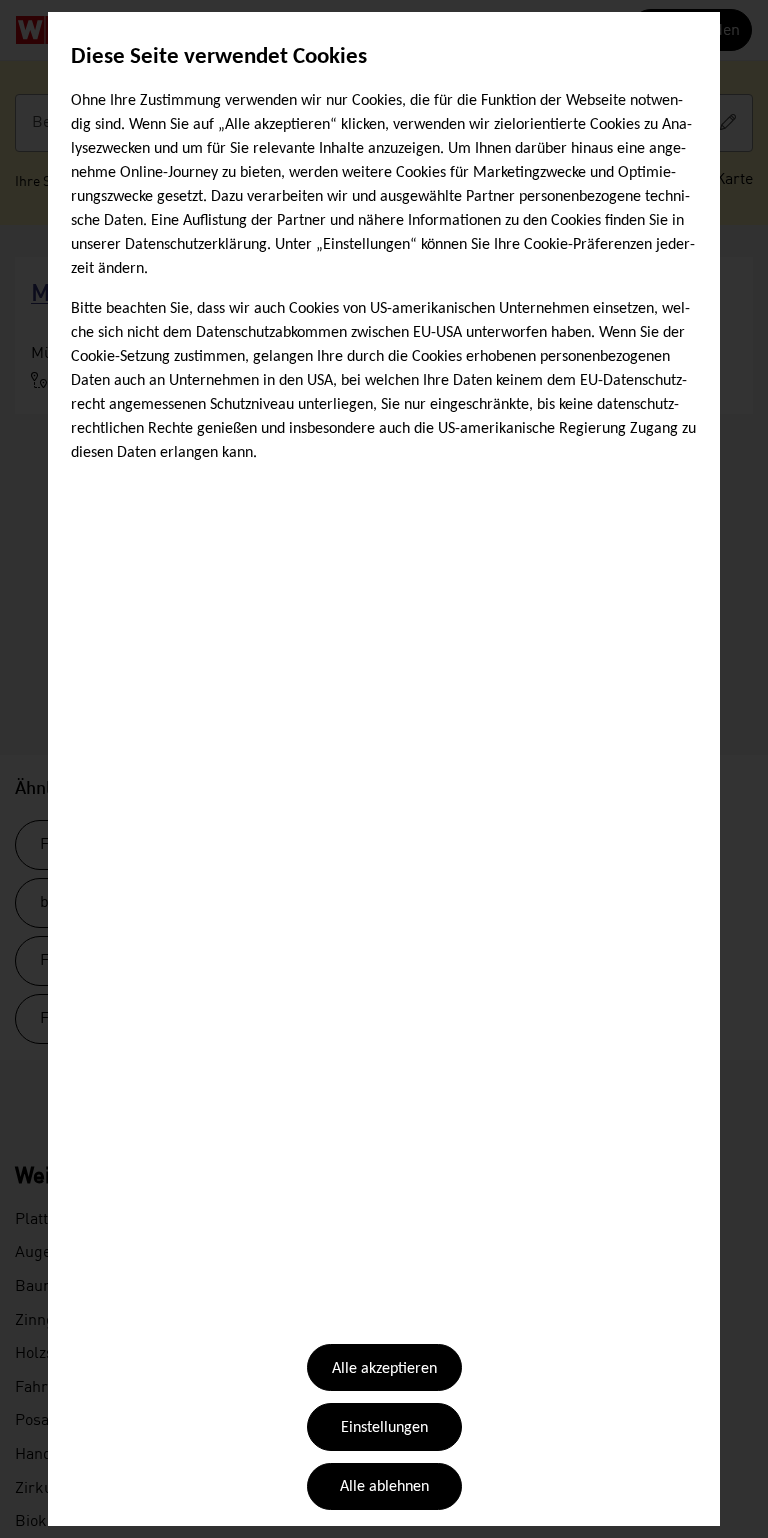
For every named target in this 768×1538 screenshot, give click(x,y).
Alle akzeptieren (384, 1369)
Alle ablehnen (384, 1487)
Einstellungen (384, 1428)
